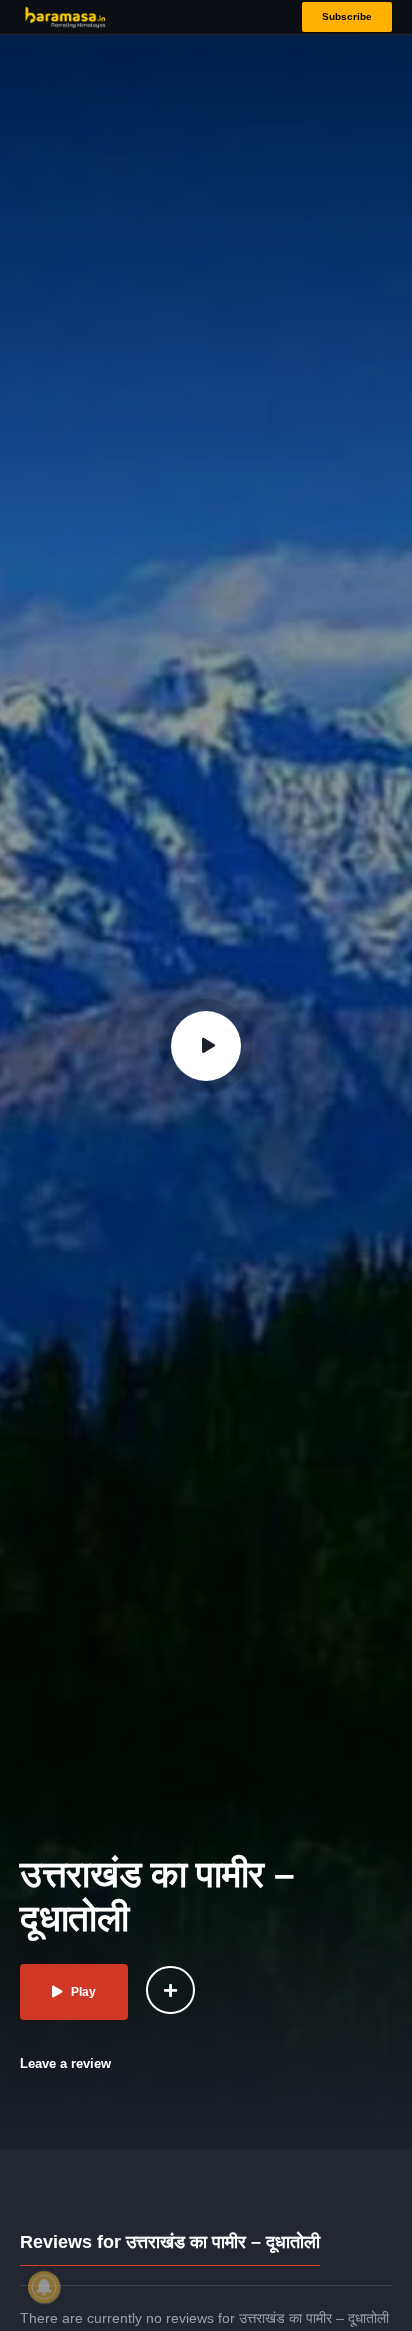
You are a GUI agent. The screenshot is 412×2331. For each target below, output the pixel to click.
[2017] (170, 1990)
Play (83, 1992)
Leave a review (65, 2063)
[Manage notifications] (44, 2287)
